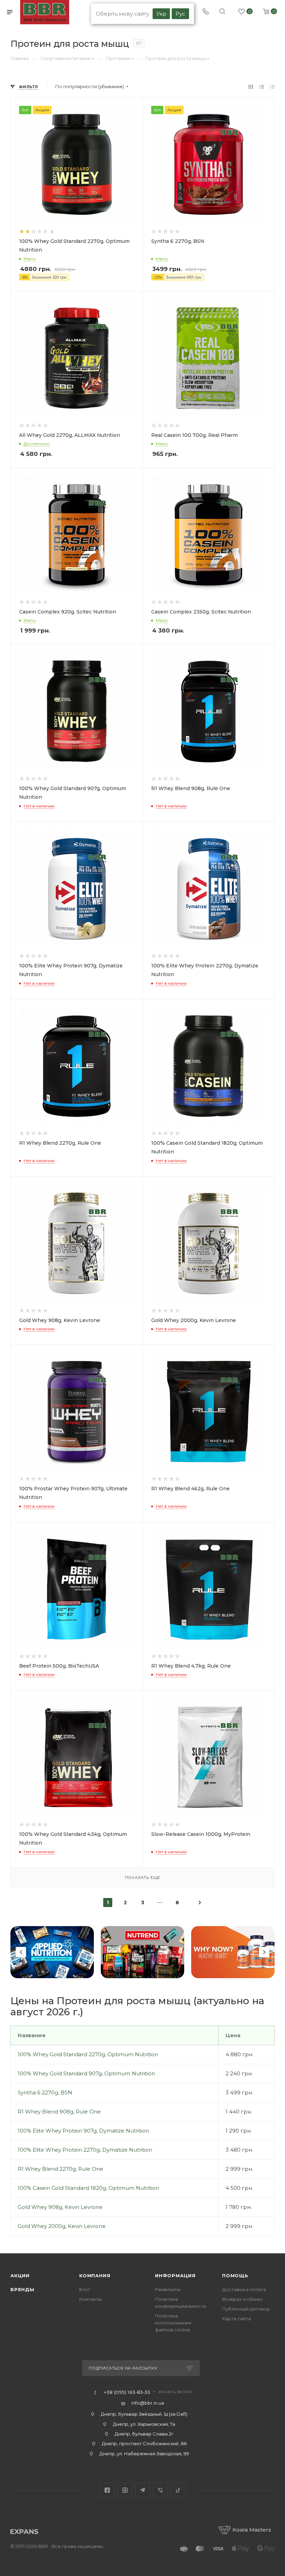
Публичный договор (246, 2309)
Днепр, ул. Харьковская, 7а (144, 2424)
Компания (95, 2276)
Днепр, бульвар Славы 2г (144, 2434)
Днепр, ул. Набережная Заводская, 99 (144, 2454)
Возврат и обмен (242, 2299)
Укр (161, 14)
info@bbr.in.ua (148, 2403)
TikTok (178, 2490)
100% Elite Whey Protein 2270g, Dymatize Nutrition (85, 2150)
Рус (180, 14)
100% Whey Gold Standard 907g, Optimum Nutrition (86, 2073)
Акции (20, 2276)
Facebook (107, 2490)
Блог (85, 2289)
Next (264, 1952)
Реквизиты (168, 2289)
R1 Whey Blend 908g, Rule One (59, 2112)
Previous (21, 1952)
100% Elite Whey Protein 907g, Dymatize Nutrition (83, 2131)
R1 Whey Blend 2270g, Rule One (60, 2169)
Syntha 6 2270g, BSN (45, 2092)
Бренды (22, 2289)
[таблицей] (272, 87)
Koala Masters (252, 2530)
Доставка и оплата (244, 2289)
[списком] (262, 87)
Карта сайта (237, 2319)
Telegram (143, 2490)
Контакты (91, 2299)
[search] (222, 12)
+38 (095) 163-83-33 (127, 2392)
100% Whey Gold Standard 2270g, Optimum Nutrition (88, 2054)
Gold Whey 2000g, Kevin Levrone (62, 2226)
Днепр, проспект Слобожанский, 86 (144, 2443)
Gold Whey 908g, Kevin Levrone (60, 2207)
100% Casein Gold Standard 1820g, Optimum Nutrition (88, 2188)
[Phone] (206, 12)
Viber (160, 2490)
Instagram (125, 2490)
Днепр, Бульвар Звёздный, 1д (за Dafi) (144, 2414)
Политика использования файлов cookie (173, 2323)
